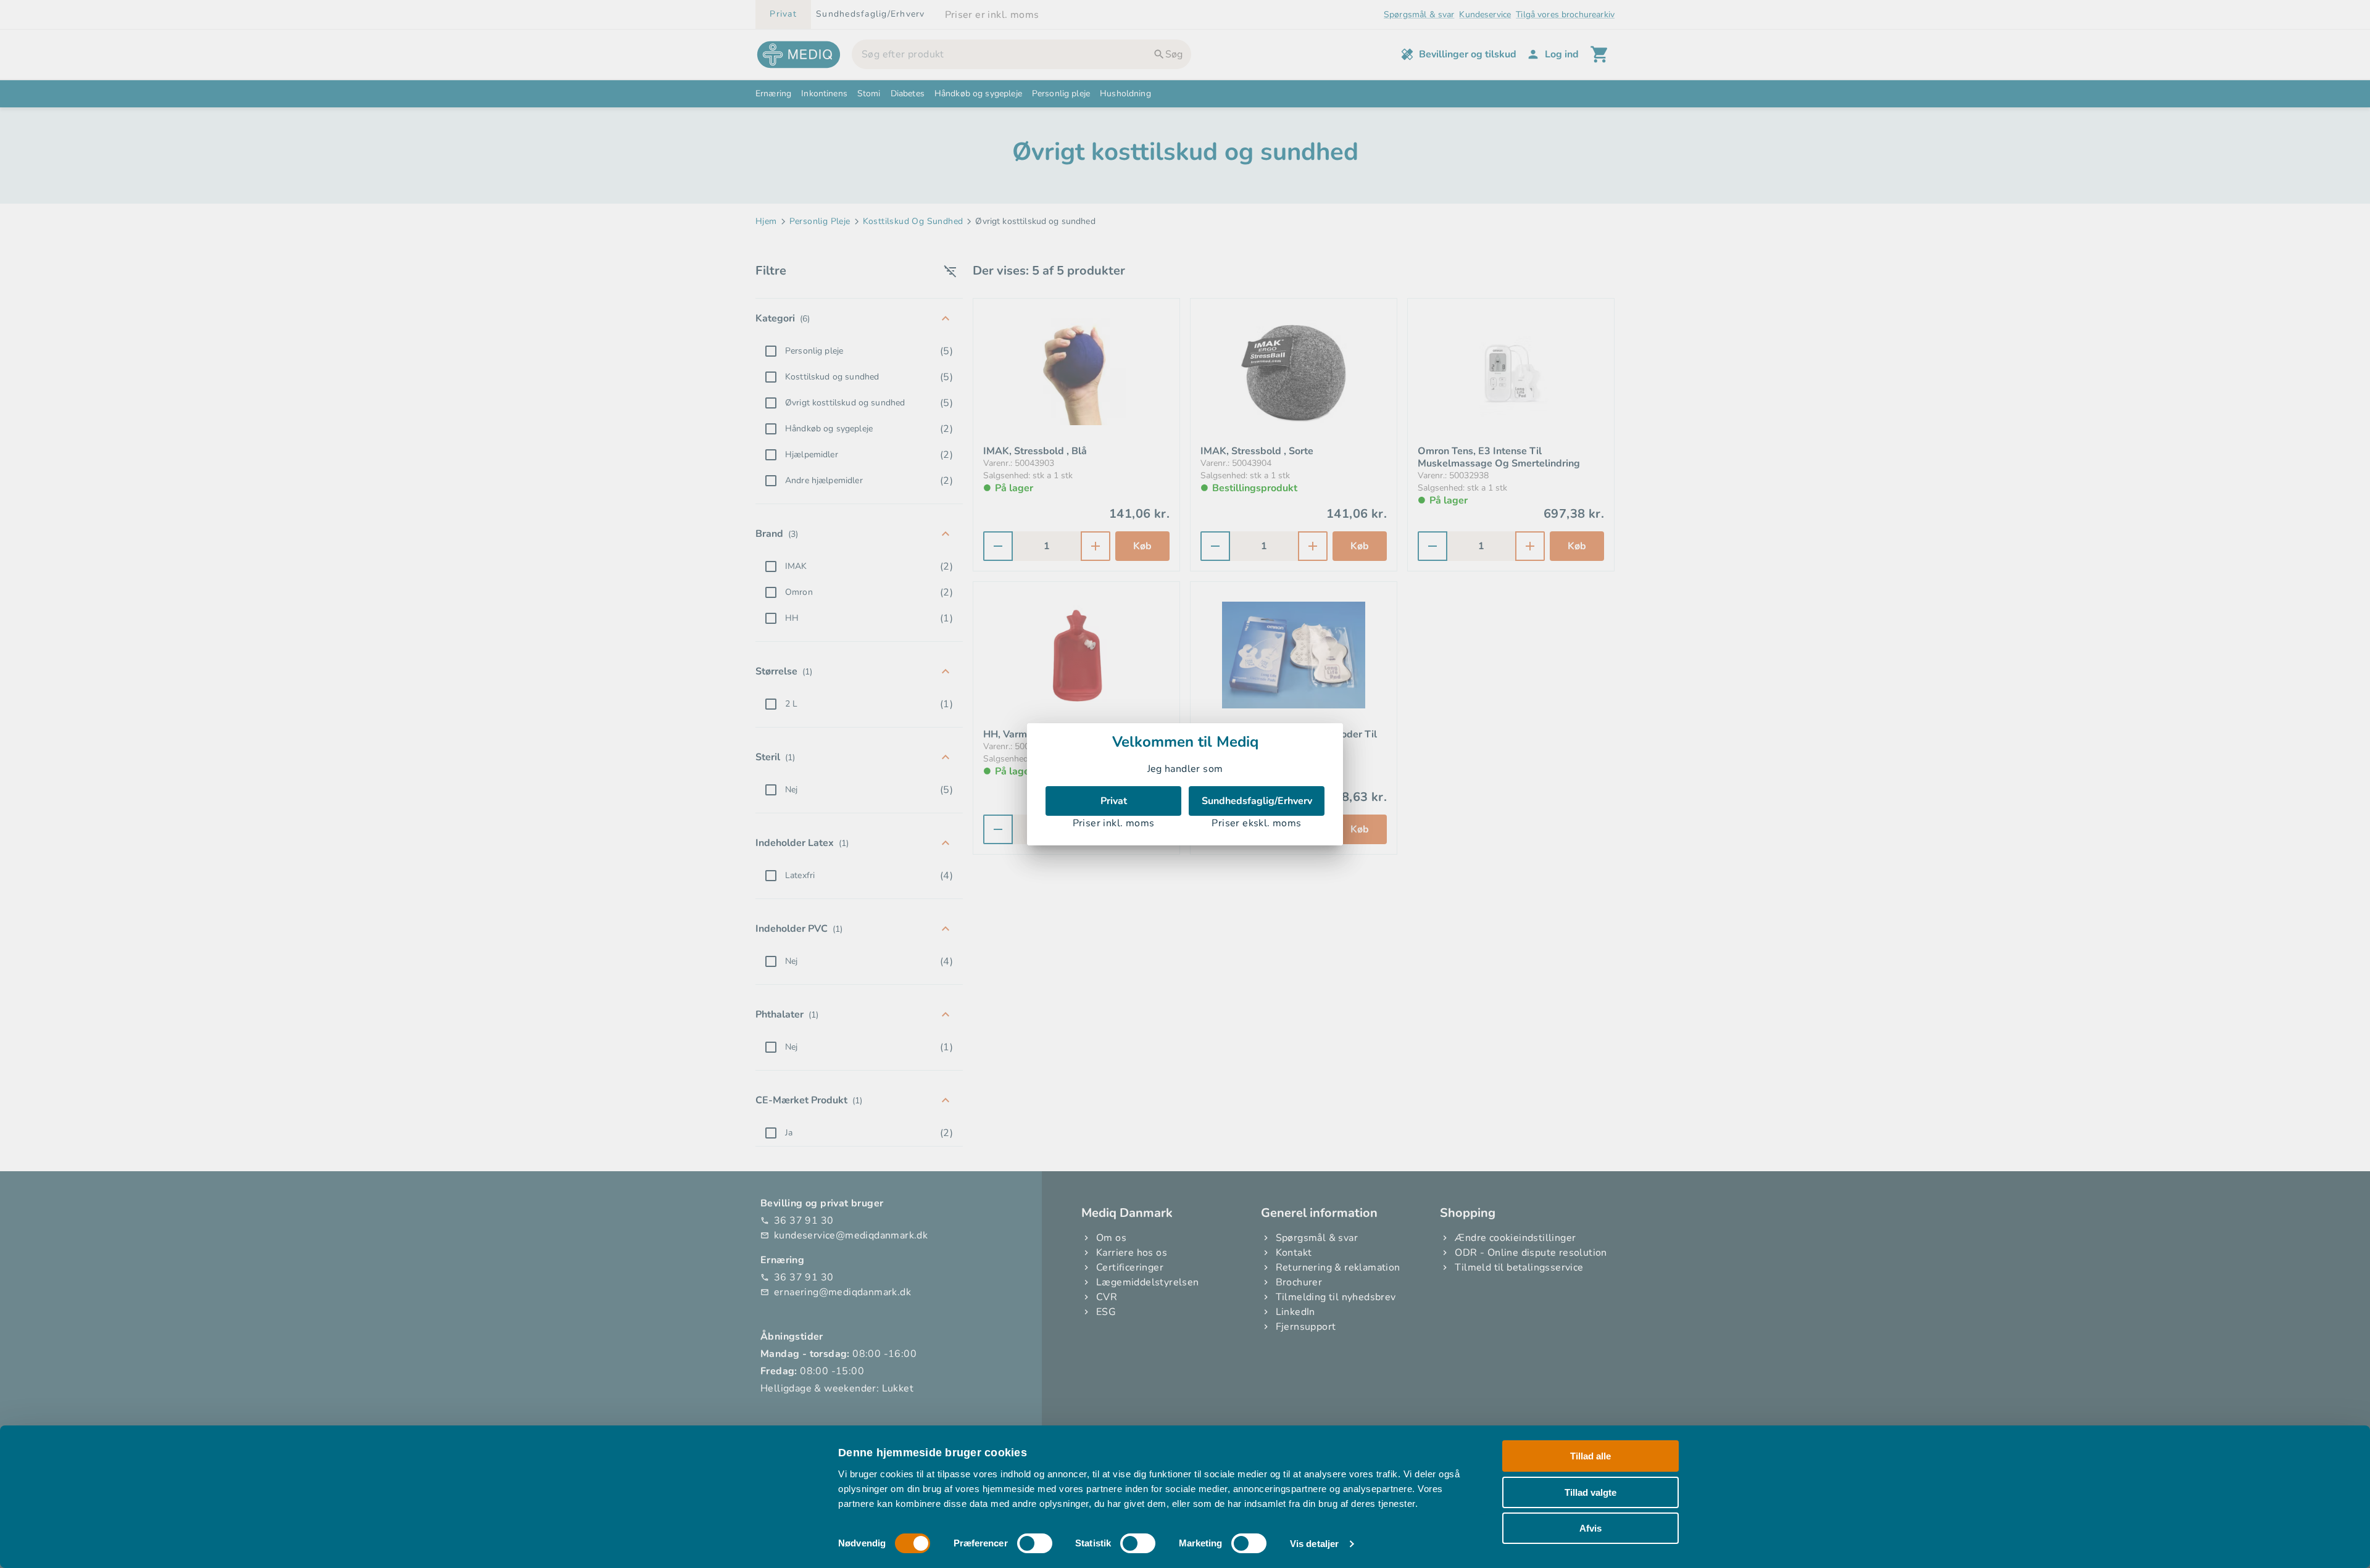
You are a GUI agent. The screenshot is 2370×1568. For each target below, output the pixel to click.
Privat (1114, 801)
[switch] (1035, 1543)
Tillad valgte (1590, 1492)
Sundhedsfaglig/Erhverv (1257, 801)
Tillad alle (1590, 1456)
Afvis (1590, 1528)
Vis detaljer (1314, 1544)
